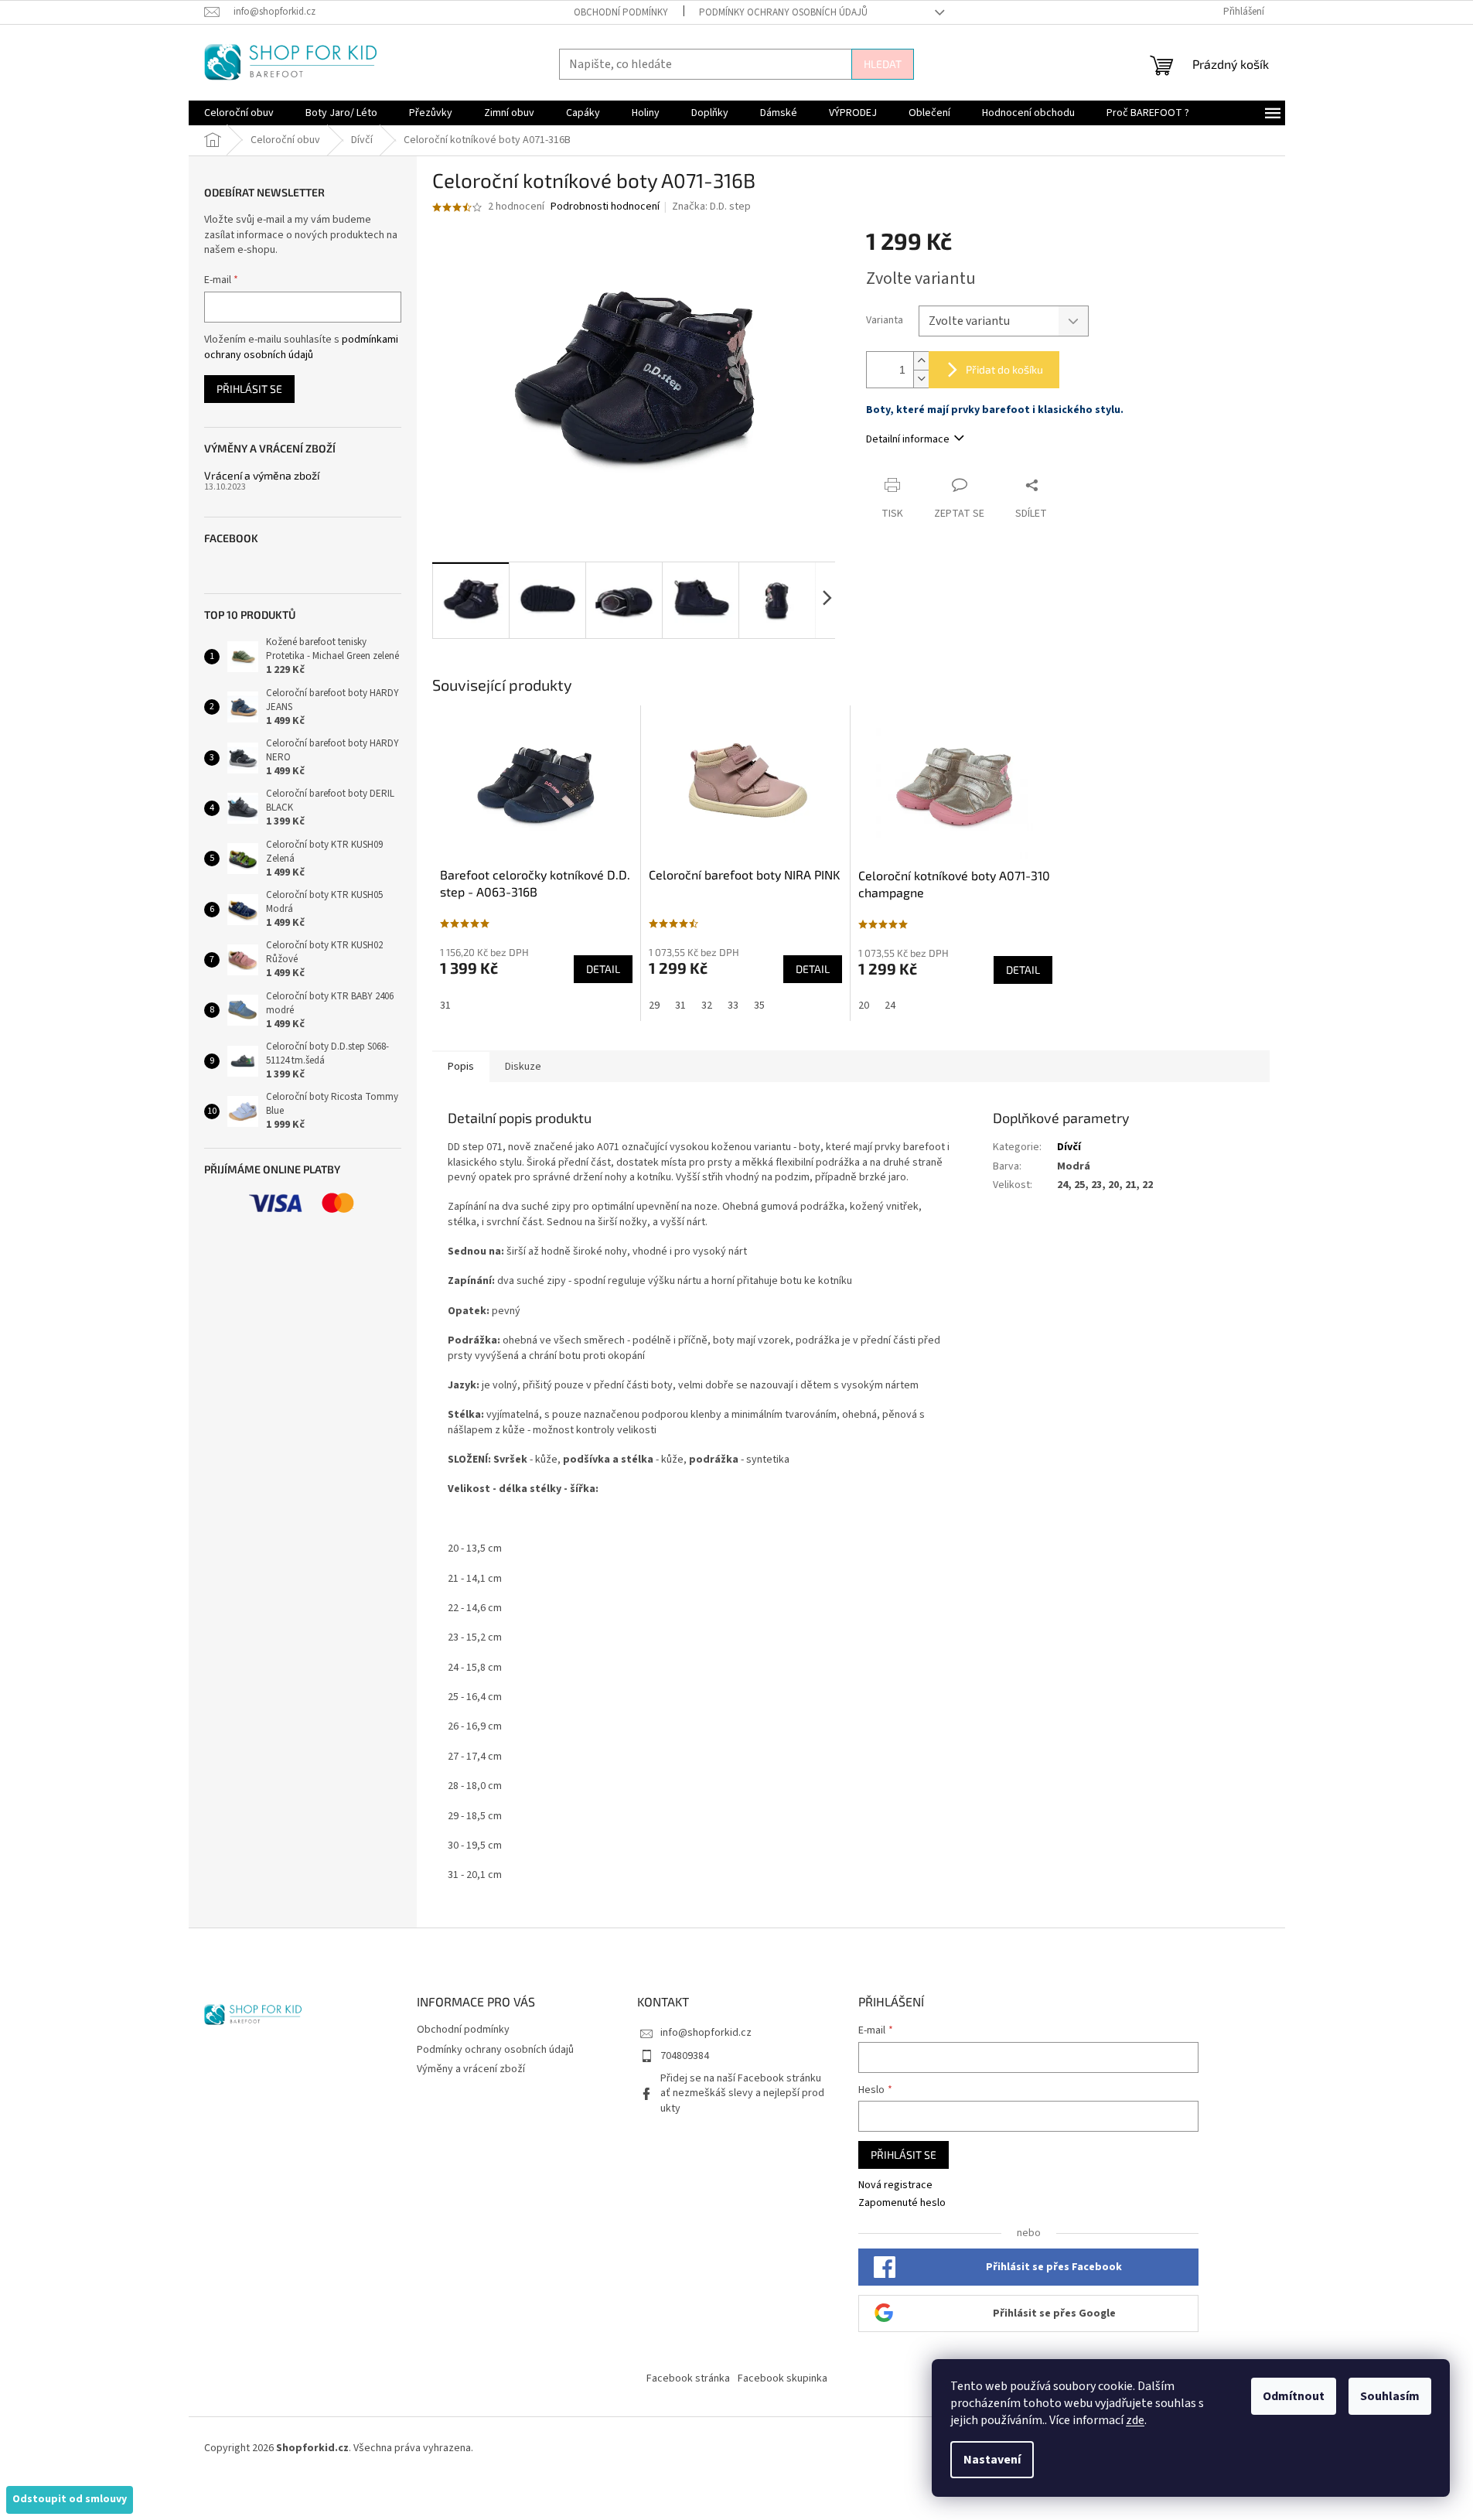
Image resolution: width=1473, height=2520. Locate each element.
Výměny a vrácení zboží (471, 2069)
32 (707, 1006)
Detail (603, 969)
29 (654, 1006)
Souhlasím (1390, 2396)
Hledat (883, 64)
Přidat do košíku (1004, 369)
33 (733, 1006)
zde (1135, 2420)
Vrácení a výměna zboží (262, 475)
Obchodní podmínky (621, 12)
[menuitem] (239, 113)
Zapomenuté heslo (902, 2203)
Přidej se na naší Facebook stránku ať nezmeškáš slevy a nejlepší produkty (742, 2093)
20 (864, 1006)
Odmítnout (1294, 2396)
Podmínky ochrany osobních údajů (783, 12)
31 (445, 1006)
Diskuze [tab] (523, 1067)
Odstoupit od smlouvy (70, 2499)
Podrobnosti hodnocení (605, 207)
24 (890, 1006)
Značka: (711, 207)
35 (759, 1006)
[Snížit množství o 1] (921, 379)
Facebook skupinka (783, 2378)
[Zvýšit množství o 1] (921, 361)
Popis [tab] (461, 1067)
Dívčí (1069, 1147)
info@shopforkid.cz (706, 2033)
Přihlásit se (249, 389)
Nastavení (992, 2460)
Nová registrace (895, 2185)
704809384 (685, 2056)
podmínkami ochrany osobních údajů (301, 347)
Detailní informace (908, 439)
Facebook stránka (688, 2378)
